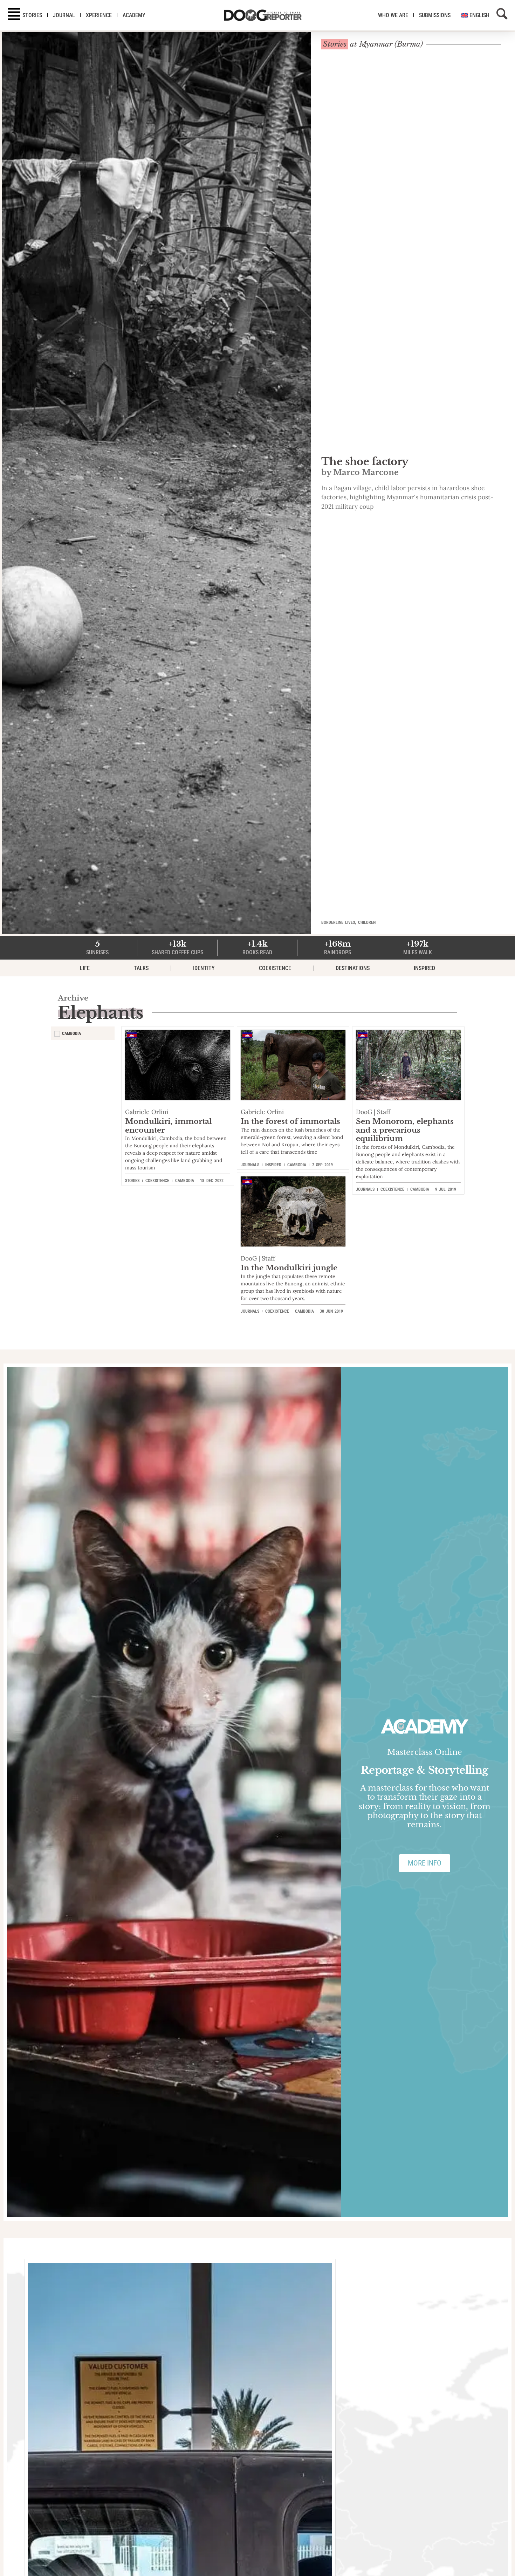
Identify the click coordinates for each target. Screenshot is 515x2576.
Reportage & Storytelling (425, 1770)
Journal (64, 15)
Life (85, 968)
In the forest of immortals (290, 1121)
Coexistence (275, 968)
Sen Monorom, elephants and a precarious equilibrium (405, 1130)
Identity (204, 968)
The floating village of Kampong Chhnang (405, 466)
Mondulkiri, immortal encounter (168, 1126)
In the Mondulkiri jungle (289, 1268)
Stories (32, 15)
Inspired (424, 968)
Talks (141, 968)
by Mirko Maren (355, 483)
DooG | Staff (373, 1112)
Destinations (353, 968)
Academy (134, 15)
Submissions (435, 15)
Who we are (393, 15)
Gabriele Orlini (147, 1112)
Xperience (99, 15)
